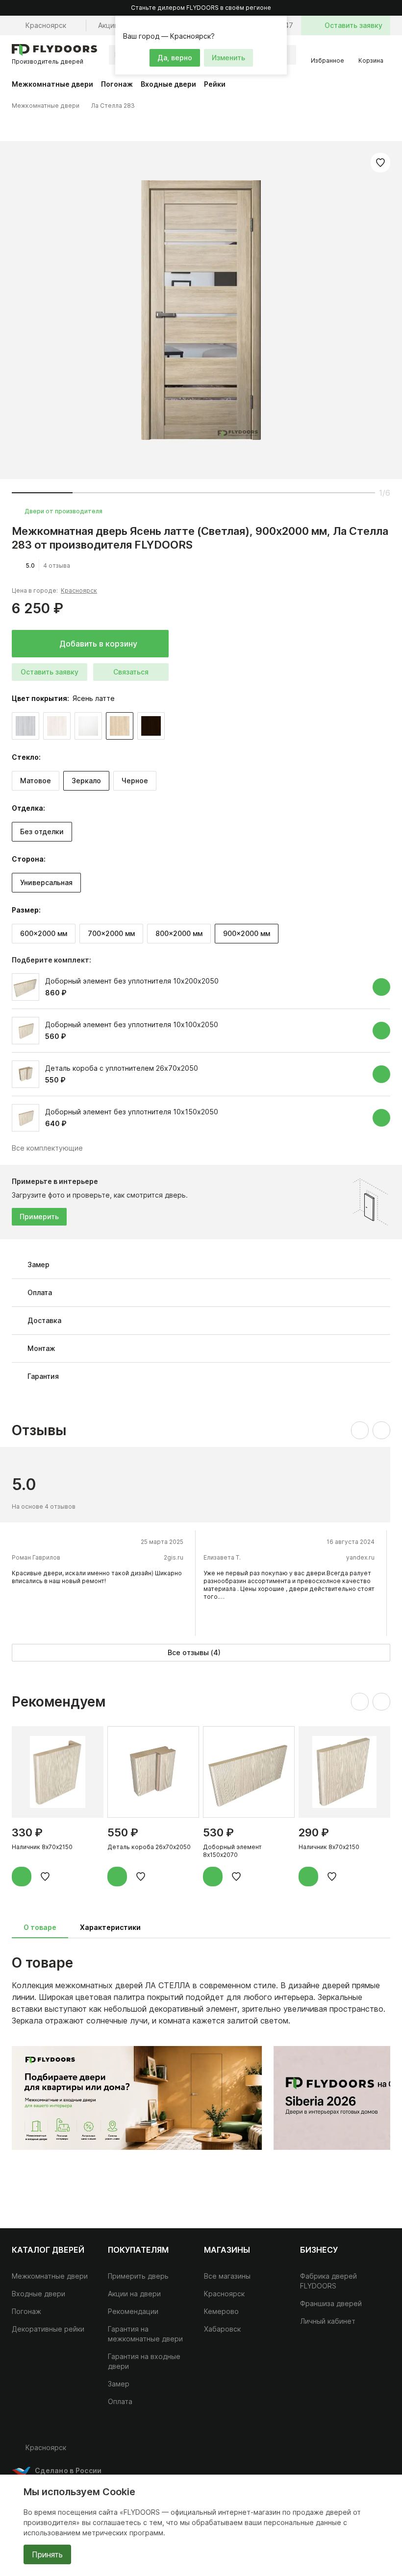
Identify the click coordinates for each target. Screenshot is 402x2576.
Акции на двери (134, 2294)
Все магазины (227, 2276)
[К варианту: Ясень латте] (120, 726)
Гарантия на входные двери (144, 2361)
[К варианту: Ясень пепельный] (25, 726)
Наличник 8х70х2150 (42, 1847)
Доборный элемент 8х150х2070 (232, 1851)
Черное (135, 781)
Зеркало (86, 781)
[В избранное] (380, 163)
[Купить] (381, 987)
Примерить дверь (138, 2276)
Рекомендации (133, 2311)
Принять (47, 2554)
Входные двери (168, 84)
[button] (278, 24)
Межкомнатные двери (52, 84)
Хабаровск (222, 2329)
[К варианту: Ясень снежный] (57, 726)
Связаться (131, 672)
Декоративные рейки (48, 2329)
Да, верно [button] (175, 58)
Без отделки (42, 831)
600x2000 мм (44, 933)
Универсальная (46, 882)
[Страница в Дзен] (380, 2452)
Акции (108, 25)
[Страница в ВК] (341, 2452)
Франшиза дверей (331, 2303)
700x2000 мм (111, 933)
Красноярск (79, 590)
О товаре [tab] (40, 1927)
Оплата (120, 2401)
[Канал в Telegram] (361, 2452)
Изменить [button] (228, 58)
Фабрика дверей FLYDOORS (328, 2281)
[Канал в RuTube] (322, 2452)
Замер (119, 2384)
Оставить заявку (50, 672)
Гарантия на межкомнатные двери (145, 2334)
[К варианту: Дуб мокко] (151, 726)
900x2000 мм (247, 933)
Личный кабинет (328, 2321)
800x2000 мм (179, 933)
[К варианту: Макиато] (88, 726)
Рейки (215, 84)
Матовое (36, 781)
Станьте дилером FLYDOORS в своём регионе (201, 8)
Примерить (39, 1216)
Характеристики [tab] (110, 1927)
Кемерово (221, 2311)
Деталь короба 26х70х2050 (149, 1847)
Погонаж (117, 84)
